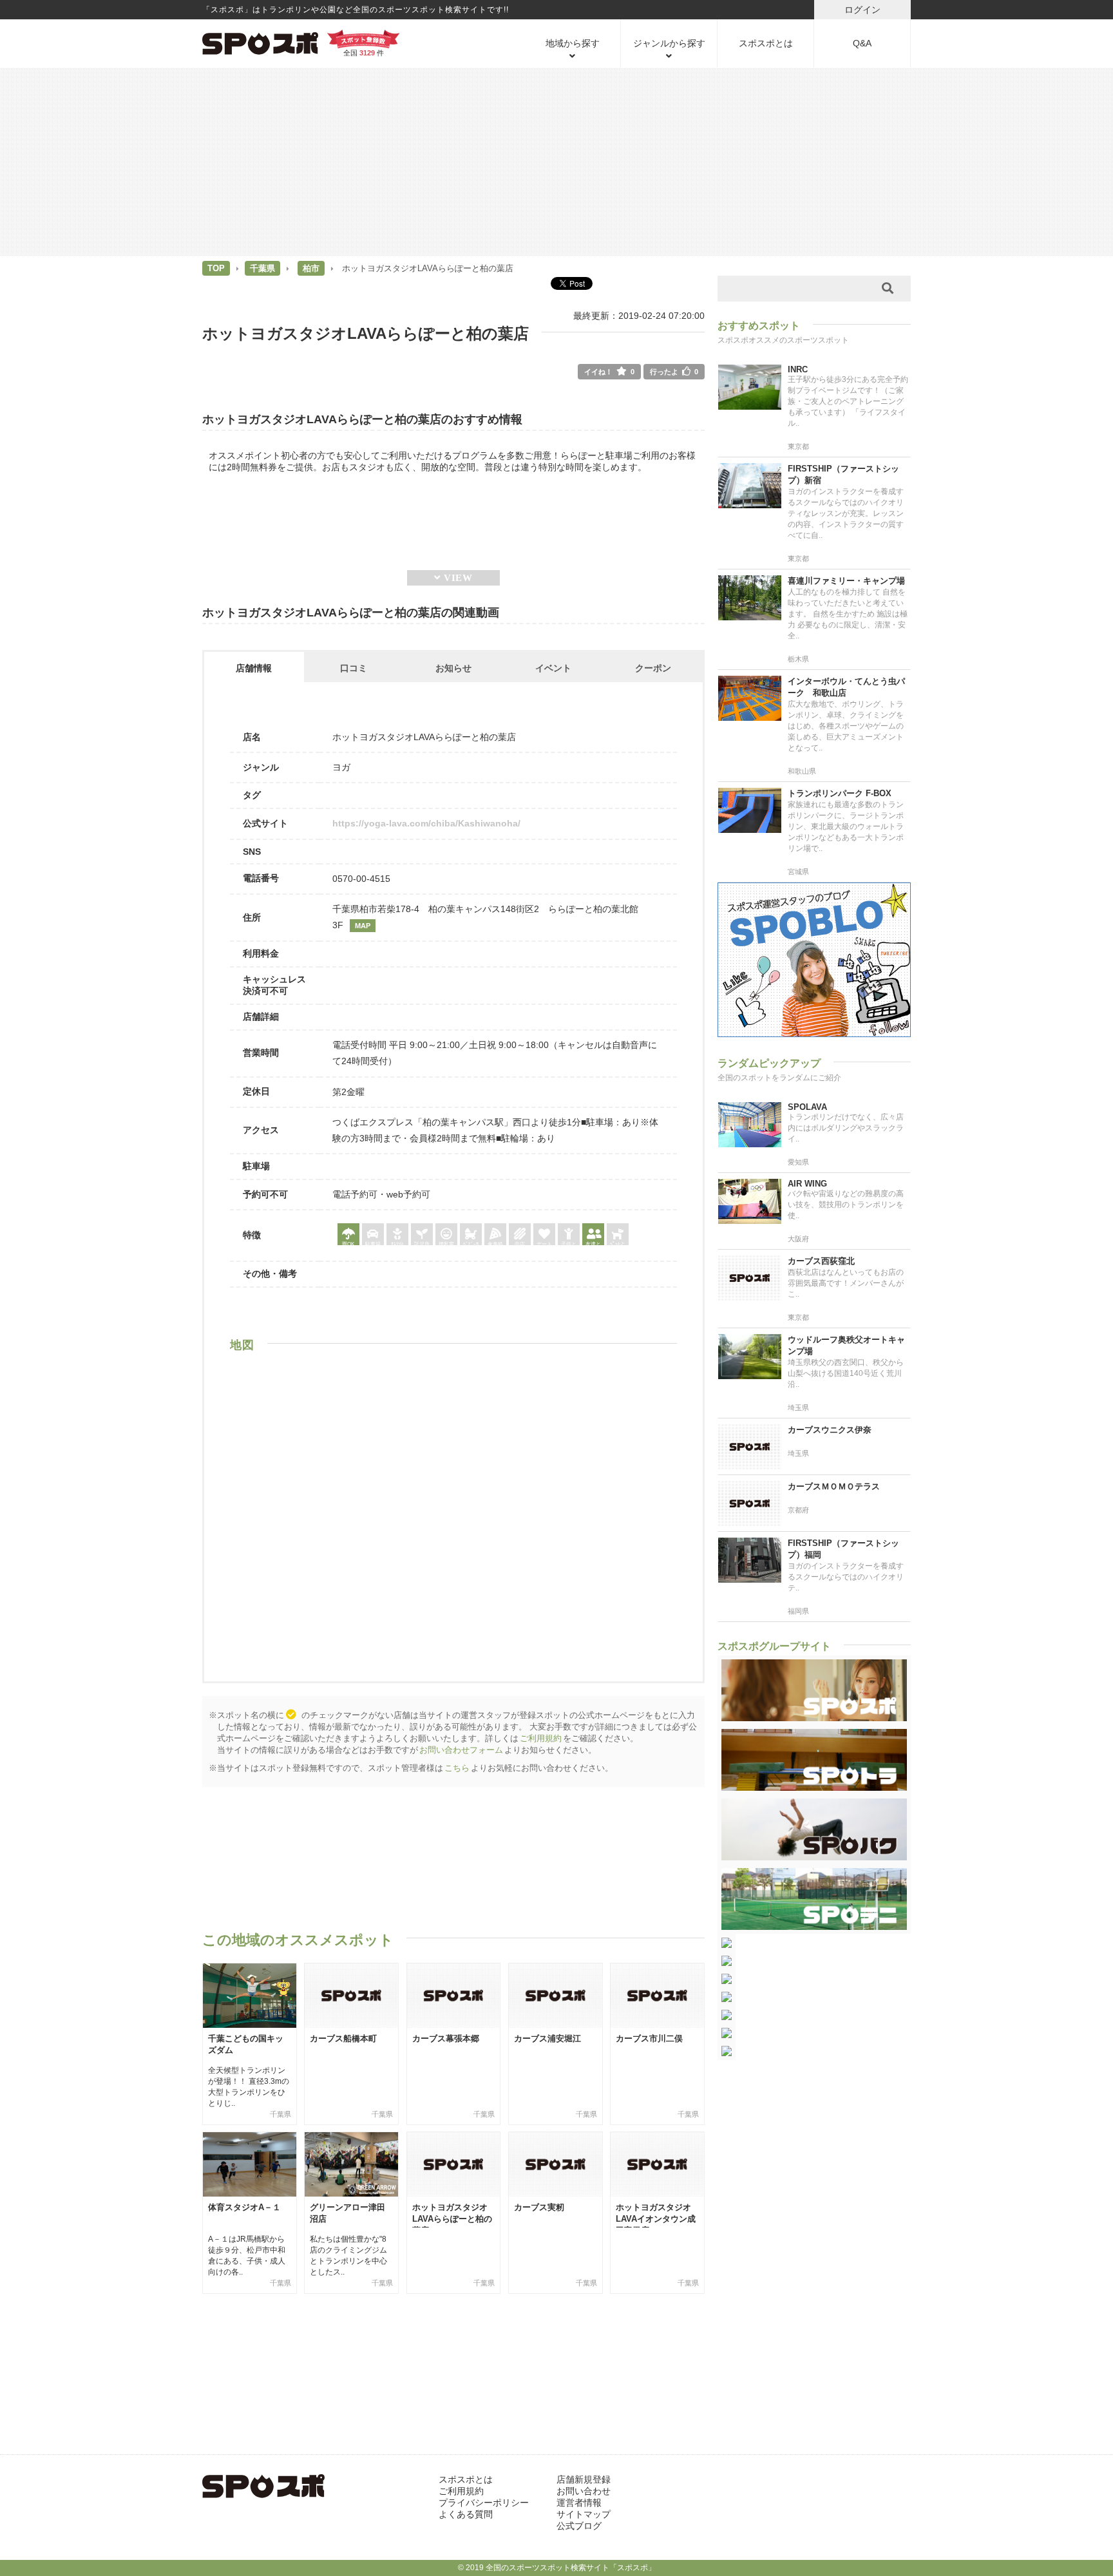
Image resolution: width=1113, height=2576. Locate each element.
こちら (457, 1768)
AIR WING (807, 1184)
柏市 (311, 268)
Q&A (862, 43)
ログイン (862, 10)
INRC (798, 369)
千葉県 (262, 268)
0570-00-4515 (361, 879)
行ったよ (674, 372)
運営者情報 (579, 2503)
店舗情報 (254, 668)
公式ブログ (579, 2526)
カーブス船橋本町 (343, 2038)
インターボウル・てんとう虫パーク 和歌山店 (846, 687)
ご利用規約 (541, 1738)
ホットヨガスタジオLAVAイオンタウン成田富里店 (656, 2219)
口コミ (354, 668)
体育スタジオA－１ (244, 2207)
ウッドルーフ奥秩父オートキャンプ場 (846, 1345)
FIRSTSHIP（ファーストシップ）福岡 (843, 1549)
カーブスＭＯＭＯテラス (834, 1486)
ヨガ (341, 767)
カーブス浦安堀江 (547, 2038)
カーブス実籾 (539, 2207)
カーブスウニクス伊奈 (830, 1430)
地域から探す (573, 43)
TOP (216, 268)
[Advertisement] (556, 161)
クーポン (653, 668)
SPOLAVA (807, 1107)
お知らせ (453, 668)
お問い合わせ (584, 2491)
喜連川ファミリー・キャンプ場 (846, 581)
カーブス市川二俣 (649, 2038)
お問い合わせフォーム (461, 1750)
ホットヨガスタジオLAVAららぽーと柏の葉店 (452, 2219)
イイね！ (609, 372)
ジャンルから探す (669, 43)
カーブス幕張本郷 (446, 2038)
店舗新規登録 (584, 2479)
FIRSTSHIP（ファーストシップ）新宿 (843, 474)
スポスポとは (766, 43)
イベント (553, 668)
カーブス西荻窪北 (821, 1261)
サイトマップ (584, 2514)
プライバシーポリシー (484, 2503)
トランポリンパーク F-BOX (840, 793)
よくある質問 (466, 2514)
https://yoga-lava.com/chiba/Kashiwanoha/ (426, 823)
